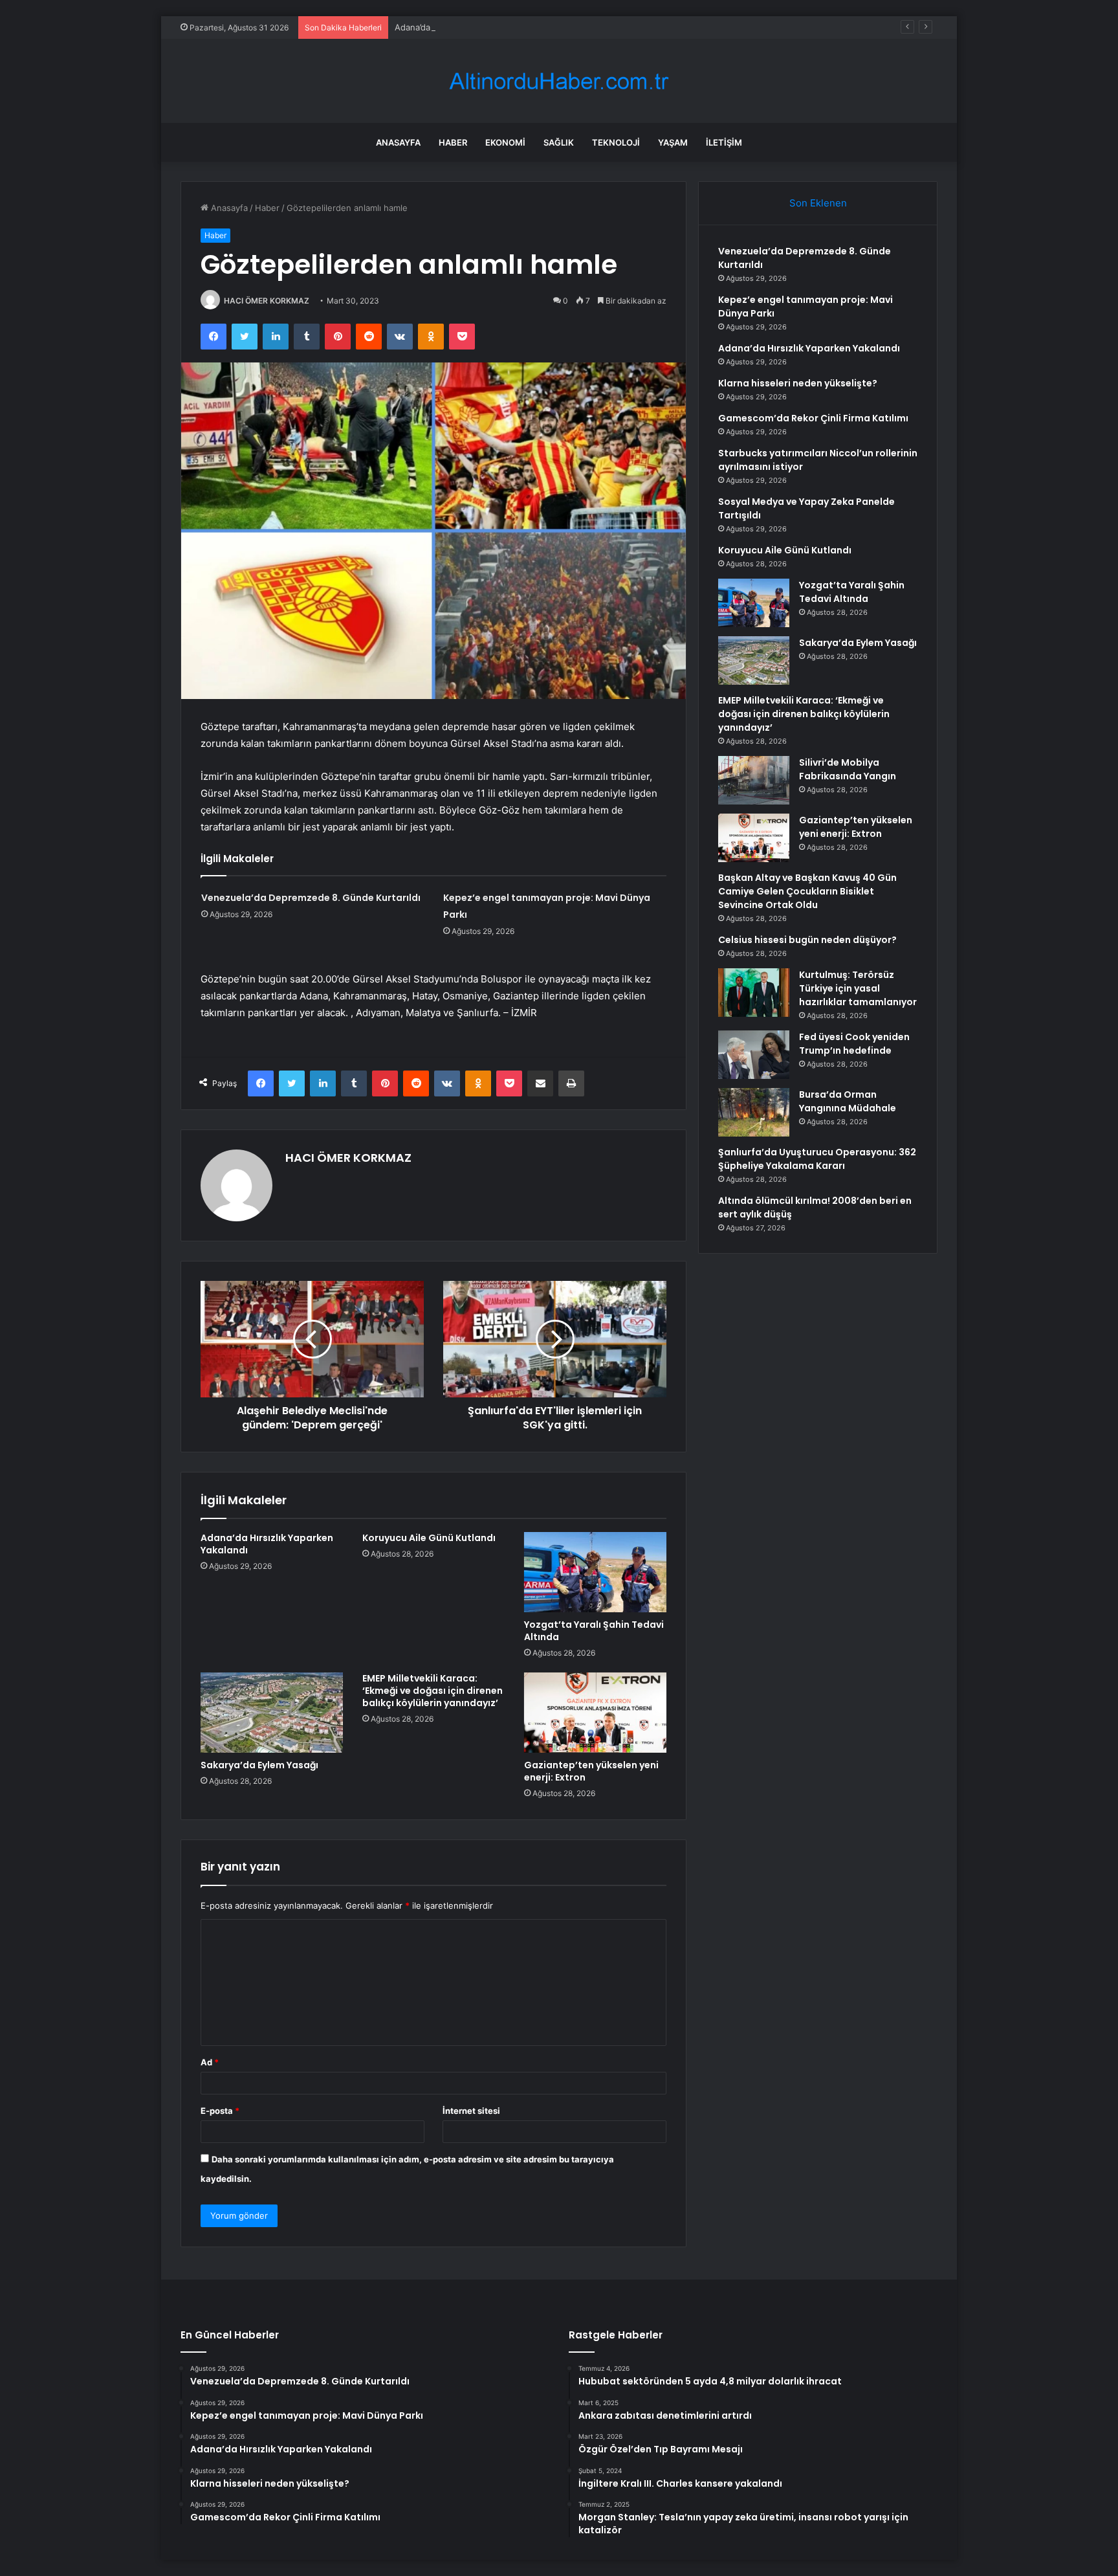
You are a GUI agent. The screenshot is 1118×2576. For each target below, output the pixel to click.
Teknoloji (616, 142)
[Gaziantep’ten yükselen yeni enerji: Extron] (595, 1713)
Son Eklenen (818, 203)
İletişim (724, 142)
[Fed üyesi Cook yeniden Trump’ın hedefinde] (754, 1055)
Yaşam (673, 142)
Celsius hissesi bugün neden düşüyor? (807, 940)
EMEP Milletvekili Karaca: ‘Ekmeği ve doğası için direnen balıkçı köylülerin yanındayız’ (433, 1691)
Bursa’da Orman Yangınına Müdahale (848, 1101)
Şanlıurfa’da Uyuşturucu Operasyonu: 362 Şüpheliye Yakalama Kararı (817, 1159)
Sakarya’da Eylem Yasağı (259, 1765)
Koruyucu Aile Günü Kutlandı (429, 1538)
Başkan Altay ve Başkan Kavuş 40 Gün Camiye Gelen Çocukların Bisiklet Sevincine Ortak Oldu (807, 891)
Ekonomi (505, 142)
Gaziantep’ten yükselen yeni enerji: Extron (591, 1771)
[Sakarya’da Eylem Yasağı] (272, 1713)
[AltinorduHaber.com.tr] (559, 81)
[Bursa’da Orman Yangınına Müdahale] (754, 1112)
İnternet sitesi (471, 2111)
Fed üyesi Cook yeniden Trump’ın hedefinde (854, 1044)
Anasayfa (398, 142)
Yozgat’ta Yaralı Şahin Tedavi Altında (594, 1631)
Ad (210, 2062)
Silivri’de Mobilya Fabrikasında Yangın (848, 769)
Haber (453, 142)
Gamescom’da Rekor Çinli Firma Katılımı (813, 418)
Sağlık (559, 142)
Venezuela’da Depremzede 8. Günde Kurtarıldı (311, 898)
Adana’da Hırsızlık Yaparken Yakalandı (469, 27)
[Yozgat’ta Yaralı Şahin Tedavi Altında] (595, 1572)
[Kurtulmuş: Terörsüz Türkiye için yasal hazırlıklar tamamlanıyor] (754, 993)
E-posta (220, 2111)
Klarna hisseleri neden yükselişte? (798, 383)
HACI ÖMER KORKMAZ (267, 301)
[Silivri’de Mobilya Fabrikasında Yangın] (754, 780)
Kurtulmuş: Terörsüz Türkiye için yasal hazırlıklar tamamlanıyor (858, 988)
